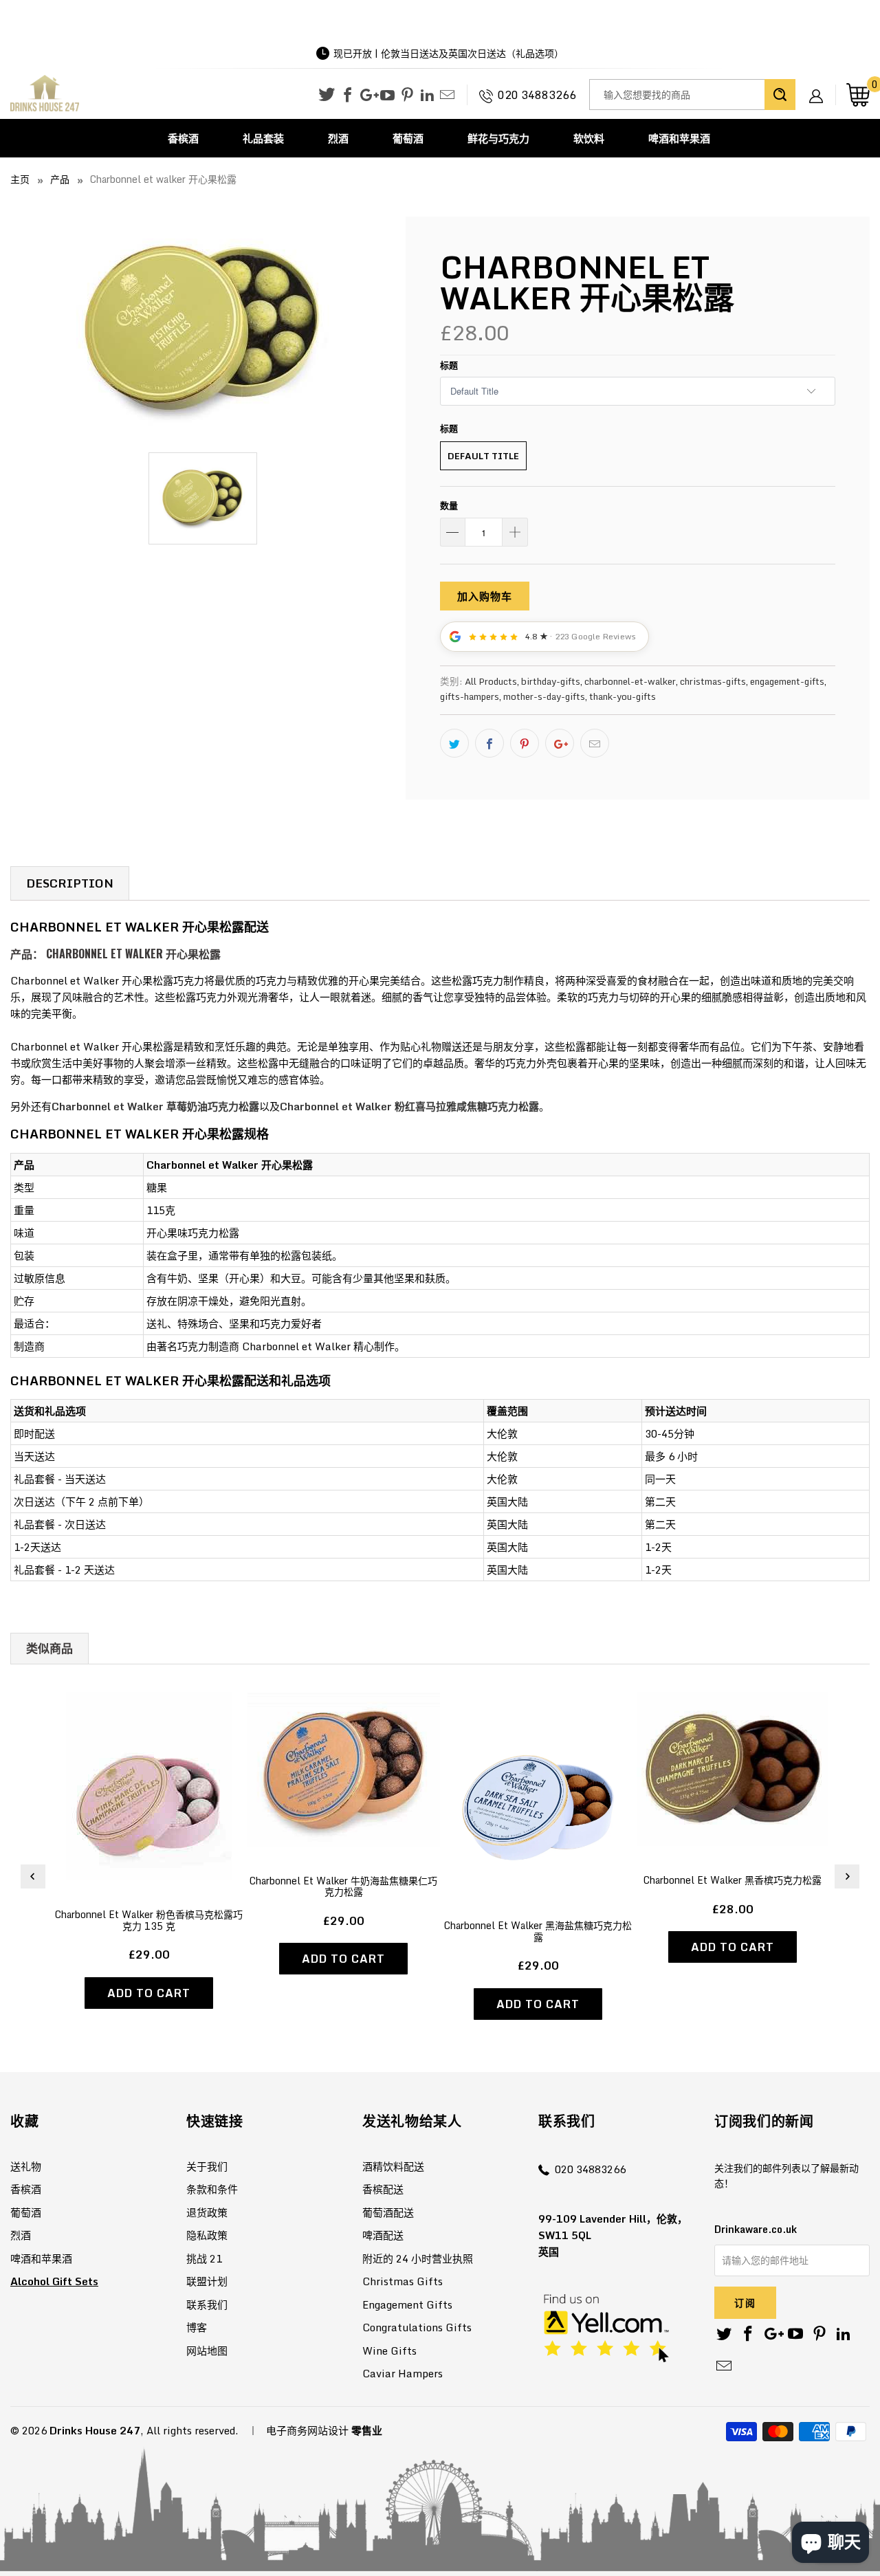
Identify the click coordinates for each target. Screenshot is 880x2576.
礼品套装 (263, 138)
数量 (449, 505)
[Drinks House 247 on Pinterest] (407, 96)
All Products (491, 681)
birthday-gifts (551, 681)
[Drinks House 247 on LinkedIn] (427, 96)
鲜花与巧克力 (498, 138)
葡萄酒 (408, 138)
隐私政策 (207, 2235)
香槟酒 (183, 138)
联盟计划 (207, 2281)
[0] (858, 95)
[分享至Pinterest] (525, 743)
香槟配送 (383, 2189)
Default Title (483, 456)
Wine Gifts (389, 2351)
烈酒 (338, 138)
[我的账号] (821, 85)
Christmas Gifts (403, 2281)
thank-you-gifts (623, 696)
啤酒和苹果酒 (679, 138)
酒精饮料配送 (393, 2166)
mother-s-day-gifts (544, 696)
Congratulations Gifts (417, 2327)
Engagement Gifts (407, 2304)
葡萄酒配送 (388, 2212)
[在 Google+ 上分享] (560, 743)
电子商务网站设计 (307, 2430)
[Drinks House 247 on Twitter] (327, 95)
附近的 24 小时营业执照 (418, 2258)
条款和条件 (212, 2189)
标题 (449, 365)
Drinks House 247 (95, 2430)
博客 (197, 2327)
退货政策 (207, 2212)
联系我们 (207, 2304)
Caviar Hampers (403, 2373)
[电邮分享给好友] (595, 743)
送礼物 (26, 2166)
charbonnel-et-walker (630, 681)
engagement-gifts (787, 681)
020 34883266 (537, 95)
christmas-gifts (713, 681)
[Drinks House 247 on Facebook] (348, 96)
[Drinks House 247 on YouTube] (387, 96)
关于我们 (207, 2166)
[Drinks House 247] (45, 94)
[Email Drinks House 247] (447, 96)
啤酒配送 (383, 2235)
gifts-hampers (470, 696)
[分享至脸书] (489, 743)
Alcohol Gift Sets (54, 2281)
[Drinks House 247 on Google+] (367, 96)
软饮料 (589, 138)
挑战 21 (204, 2258)
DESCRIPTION (70, 883)
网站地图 (207, 2351)
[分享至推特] (454, 743)
